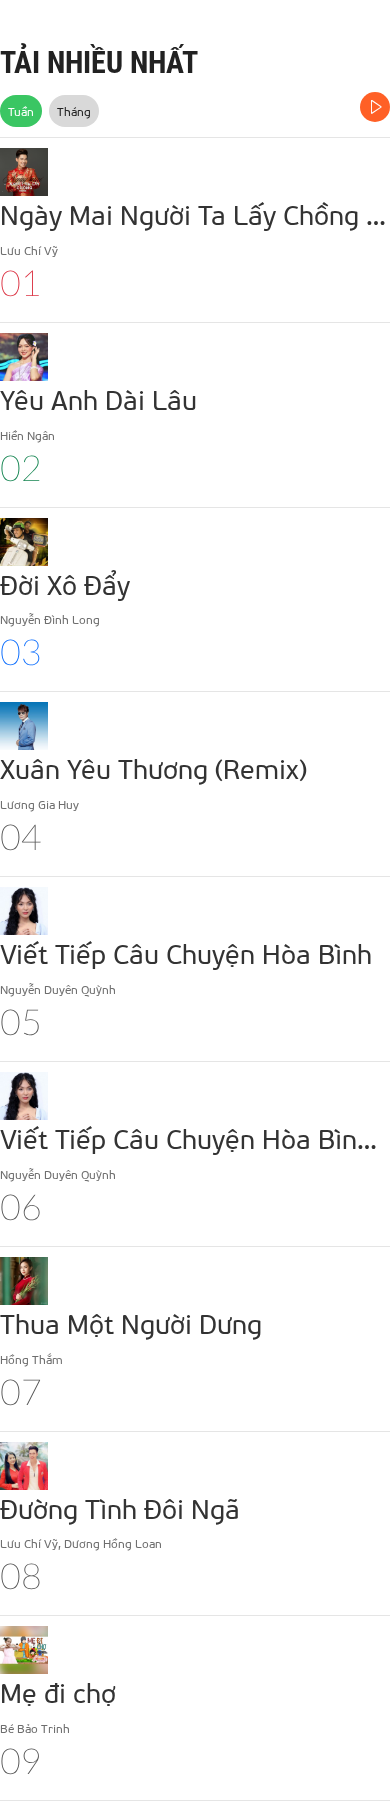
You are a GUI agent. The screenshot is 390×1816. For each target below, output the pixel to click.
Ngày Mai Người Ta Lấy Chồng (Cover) (195, 214)
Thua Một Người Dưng (131, 1323)
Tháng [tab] (74, 111)
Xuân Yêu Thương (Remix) (153, 768)
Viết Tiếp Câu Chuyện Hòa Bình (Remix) (195, 1138)
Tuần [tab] (21, 111)
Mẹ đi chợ (58, 1692)
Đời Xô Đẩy (65, 584)
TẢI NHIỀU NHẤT (99, 62)
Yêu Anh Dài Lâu (98, 399)
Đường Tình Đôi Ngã (120, 1508)
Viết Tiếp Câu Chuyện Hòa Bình (186, 953)
